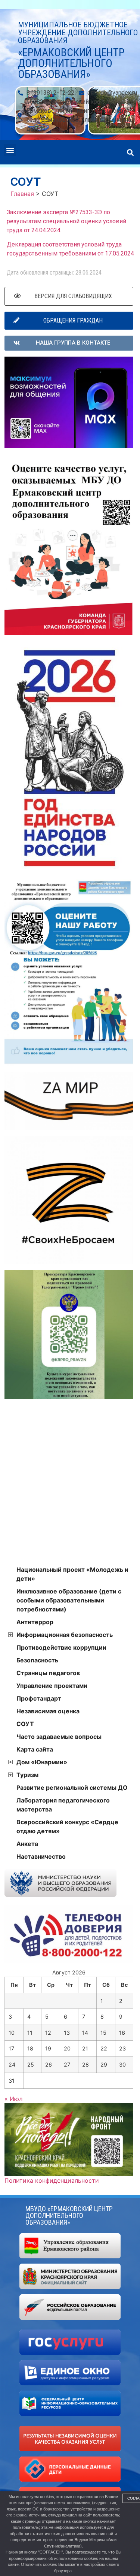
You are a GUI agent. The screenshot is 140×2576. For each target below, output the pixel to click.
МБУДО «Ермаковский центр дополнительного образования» (69, 2215)
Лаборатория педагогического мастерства (63, 1805)
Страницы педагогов (48, 1673)
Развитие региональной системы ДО (72, 1788)
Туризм (27, 1775)
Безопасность (37, 1660)
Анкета (27, 1844)
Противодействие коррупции (61, 1647)
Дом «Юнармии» (42, 1762)
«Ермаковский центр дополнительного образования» (71, 63)
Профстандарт (39, 1698)
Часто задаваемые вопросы (59, 1737)
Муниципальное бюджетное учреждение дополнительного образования (78, 33)
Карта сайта (35, 1749)
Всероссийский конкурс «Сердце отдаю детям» (67, 1826)
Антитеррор (35, 1622)
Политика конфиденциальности (52, 2180)
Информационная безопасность (65, 1635)
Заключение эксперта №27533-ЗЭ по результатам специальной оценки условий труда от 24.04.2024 (66, 221)
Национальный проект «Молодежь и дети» (72, 1574)
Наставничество (41, 1856)
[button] (10, 150)
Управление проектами (52, 1686)
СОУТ (25, 1724)
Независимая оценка (48, 1711)
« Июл (13, 2099)
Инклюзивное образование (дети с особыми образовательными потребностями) (69, 1600)
